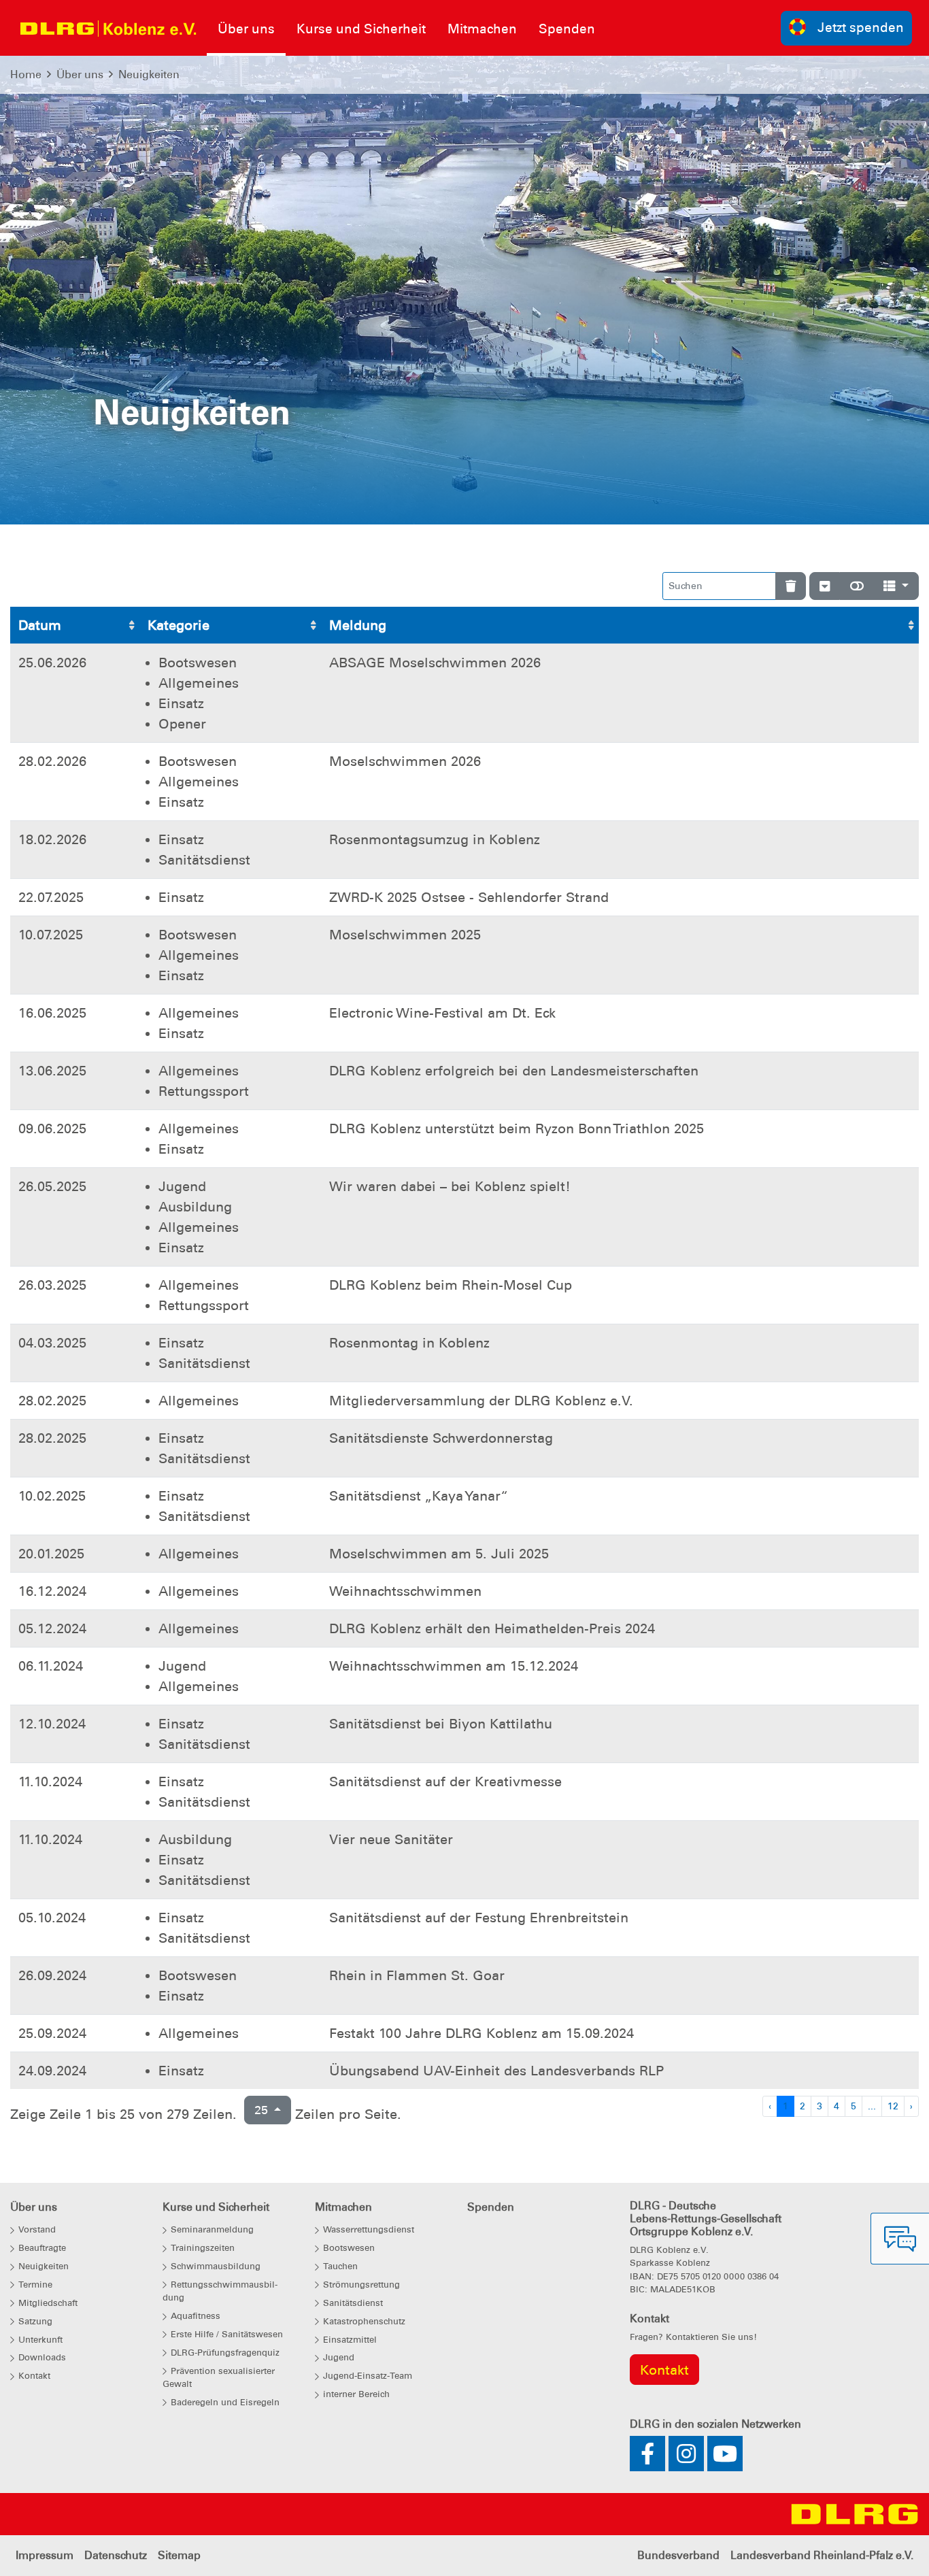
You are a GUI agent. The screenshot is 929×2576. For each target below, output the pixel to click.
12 (893, 2106)
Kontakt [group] (664, 2370)
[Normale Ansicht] (857, 586)
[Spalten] (896, 586)
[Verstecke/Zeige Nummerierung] (825, 586)
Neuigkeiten (149, 74)
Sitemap (179, 2555)
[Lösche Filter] (791, 586)
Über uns (80, 74)
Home (26, 74)
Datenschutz (116, 2555)
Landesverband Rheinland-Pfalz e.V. (822, 2555)
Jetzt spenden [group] (861, 28)
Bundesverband (678, 2555)
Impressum (45, 2555)
